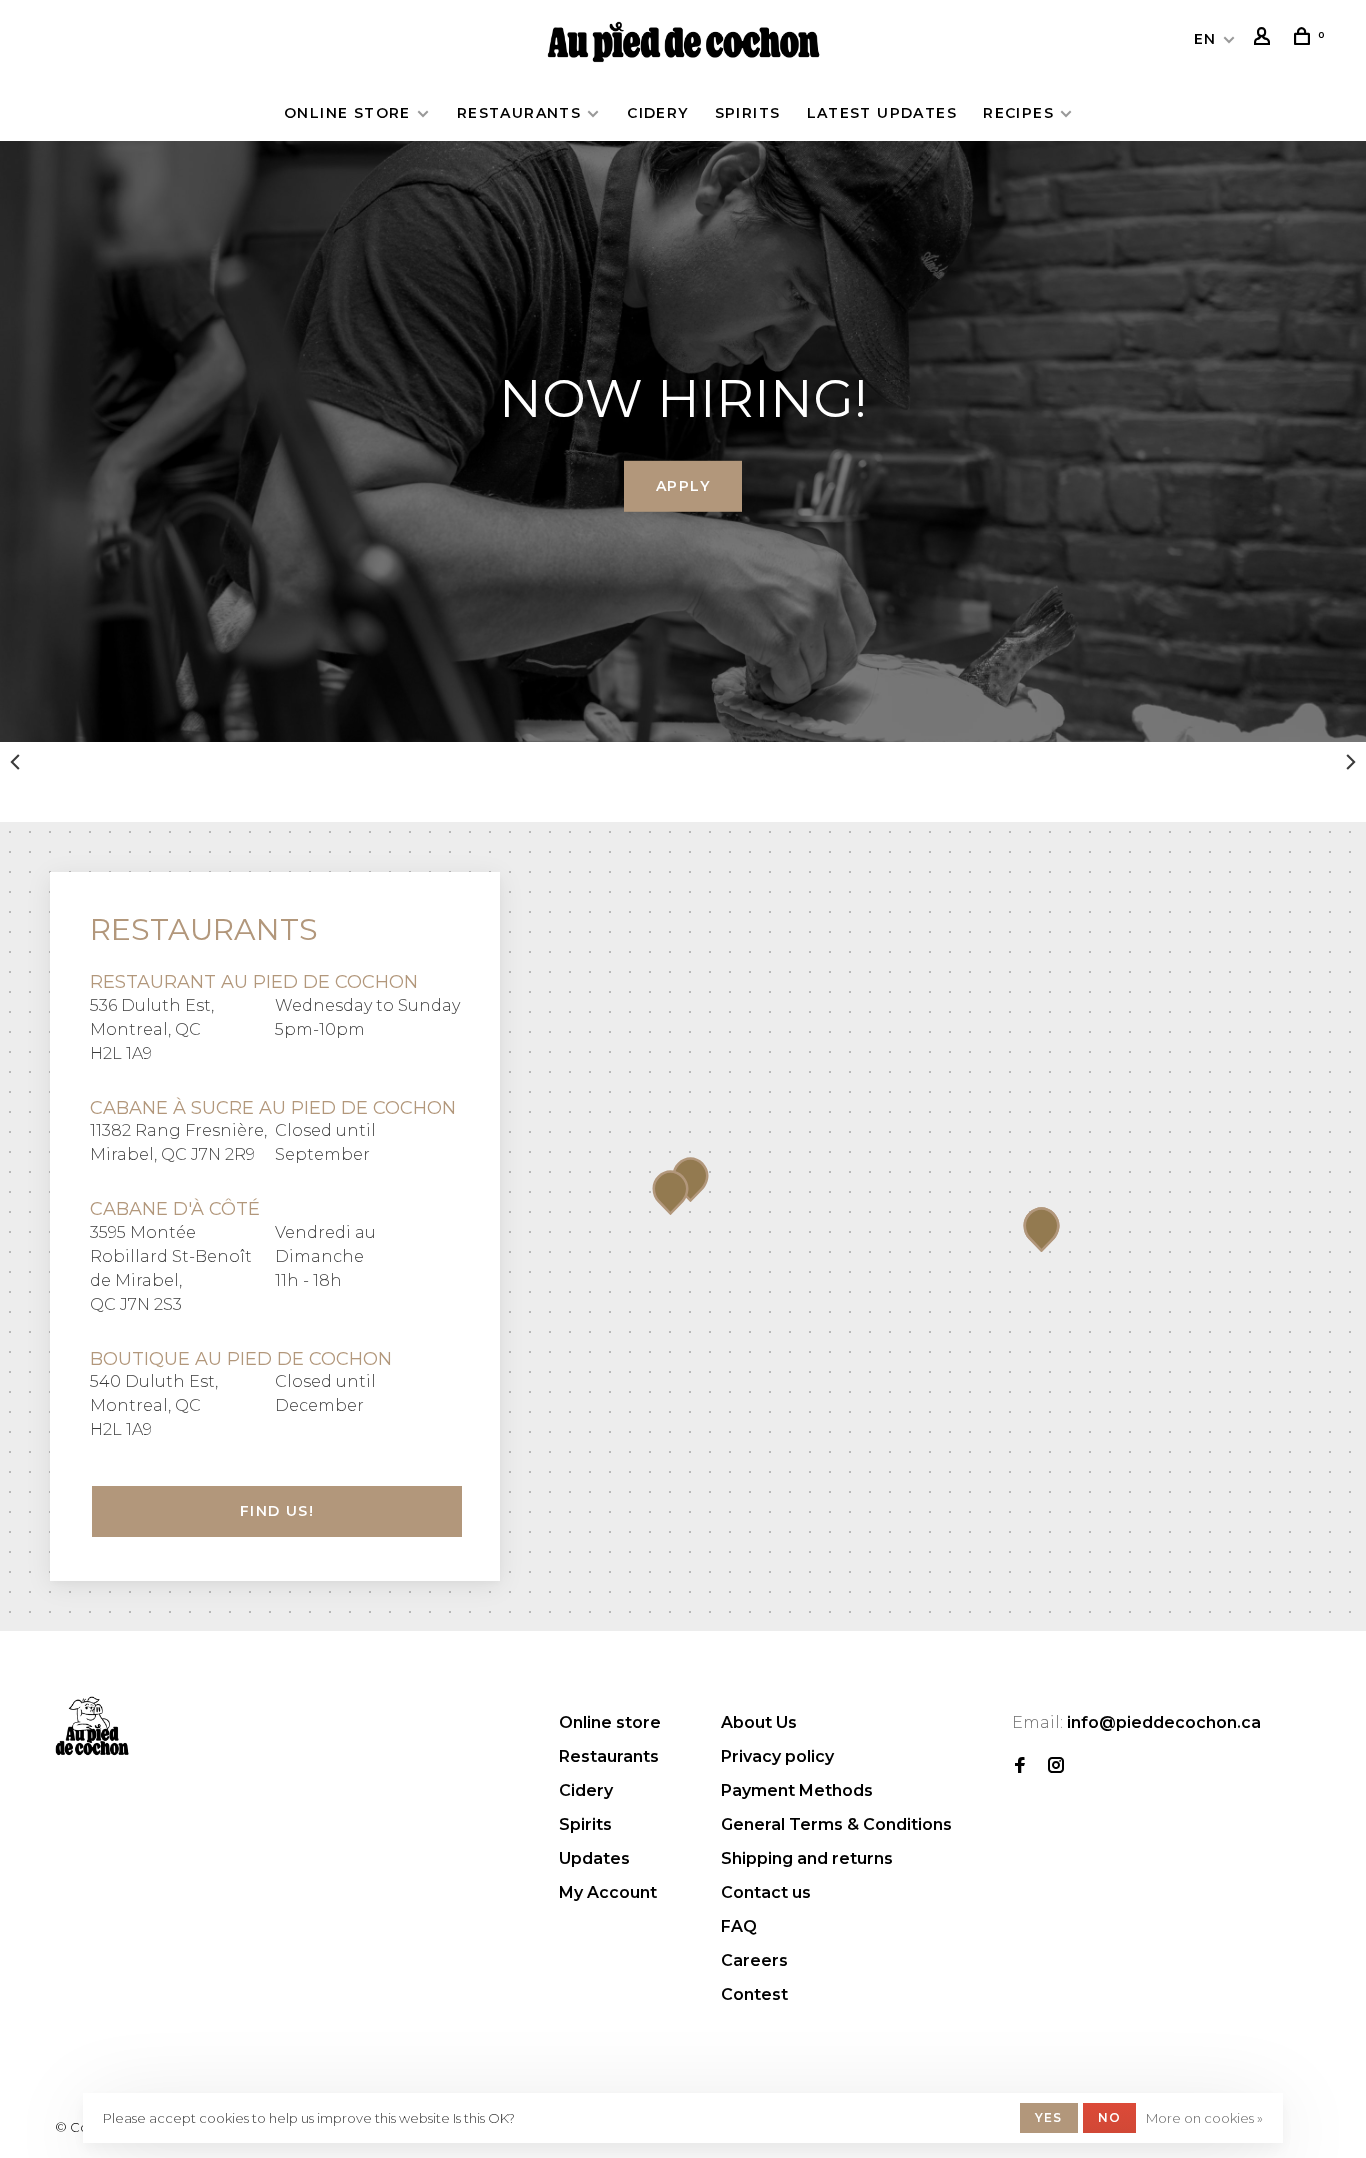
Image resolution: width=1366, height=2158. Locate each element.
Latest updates (882, 113)
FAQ (739, 1926)
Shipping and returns (807, 1858)
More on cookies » (1204, 2118)
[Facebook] (1020, 1766)
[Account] (1265, 39)
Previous (15, 762)
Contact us (766, 1892)
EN (1205, 39)
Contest (754, 1994)
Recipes (1018, 113)
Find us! (277, 1511)
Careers (754, 1960)
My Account (608, 1892)
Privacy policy (777, 1756)
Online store (347, 113)
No (1109, 2117)
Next (1351, 762)
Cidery (657, 113)
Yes (1049, 2117)
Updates (594, 1858)
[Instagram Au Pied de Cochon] (1056, 1766)
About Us (759, 1722)
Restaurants (519, 113)
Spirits (748, 113)
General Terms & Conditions (836, 1824)
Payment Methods (797, 1790)
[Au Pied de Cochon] (92, 1726)
